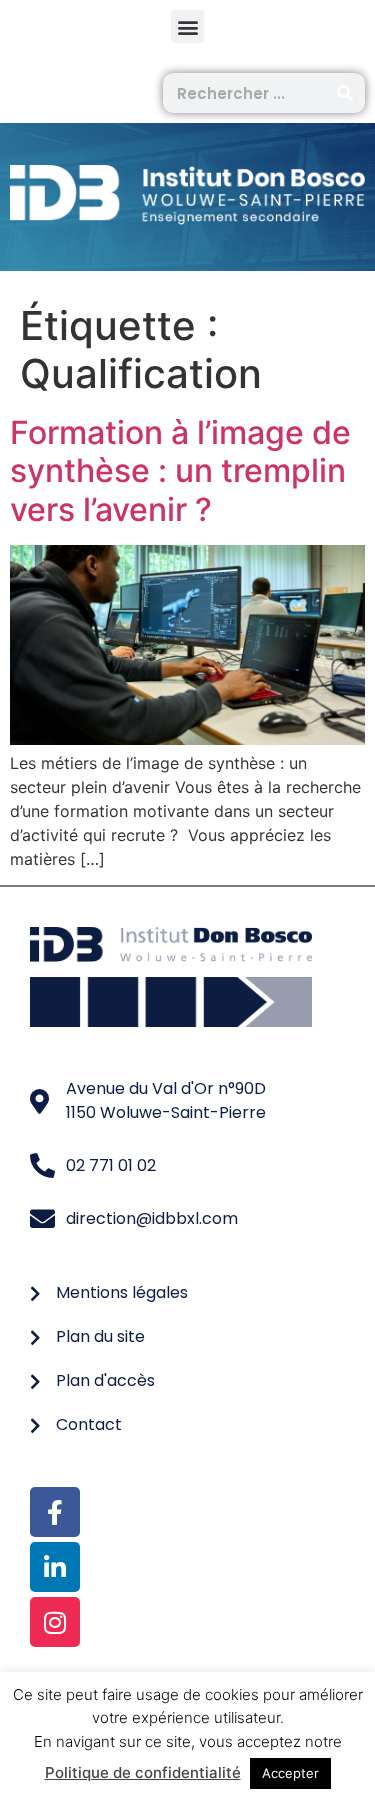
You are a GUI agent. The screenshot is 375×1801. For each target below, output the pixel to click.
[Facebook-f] (55, 1512)
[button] (187, 26)
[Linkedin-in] (55, 1567)
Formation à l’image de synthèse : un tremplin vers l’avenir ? (180, 471)
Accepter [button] (290, 1773)
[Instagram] (55, 1622)
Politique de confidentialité (143, 1772)
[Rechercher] (345, 93)
